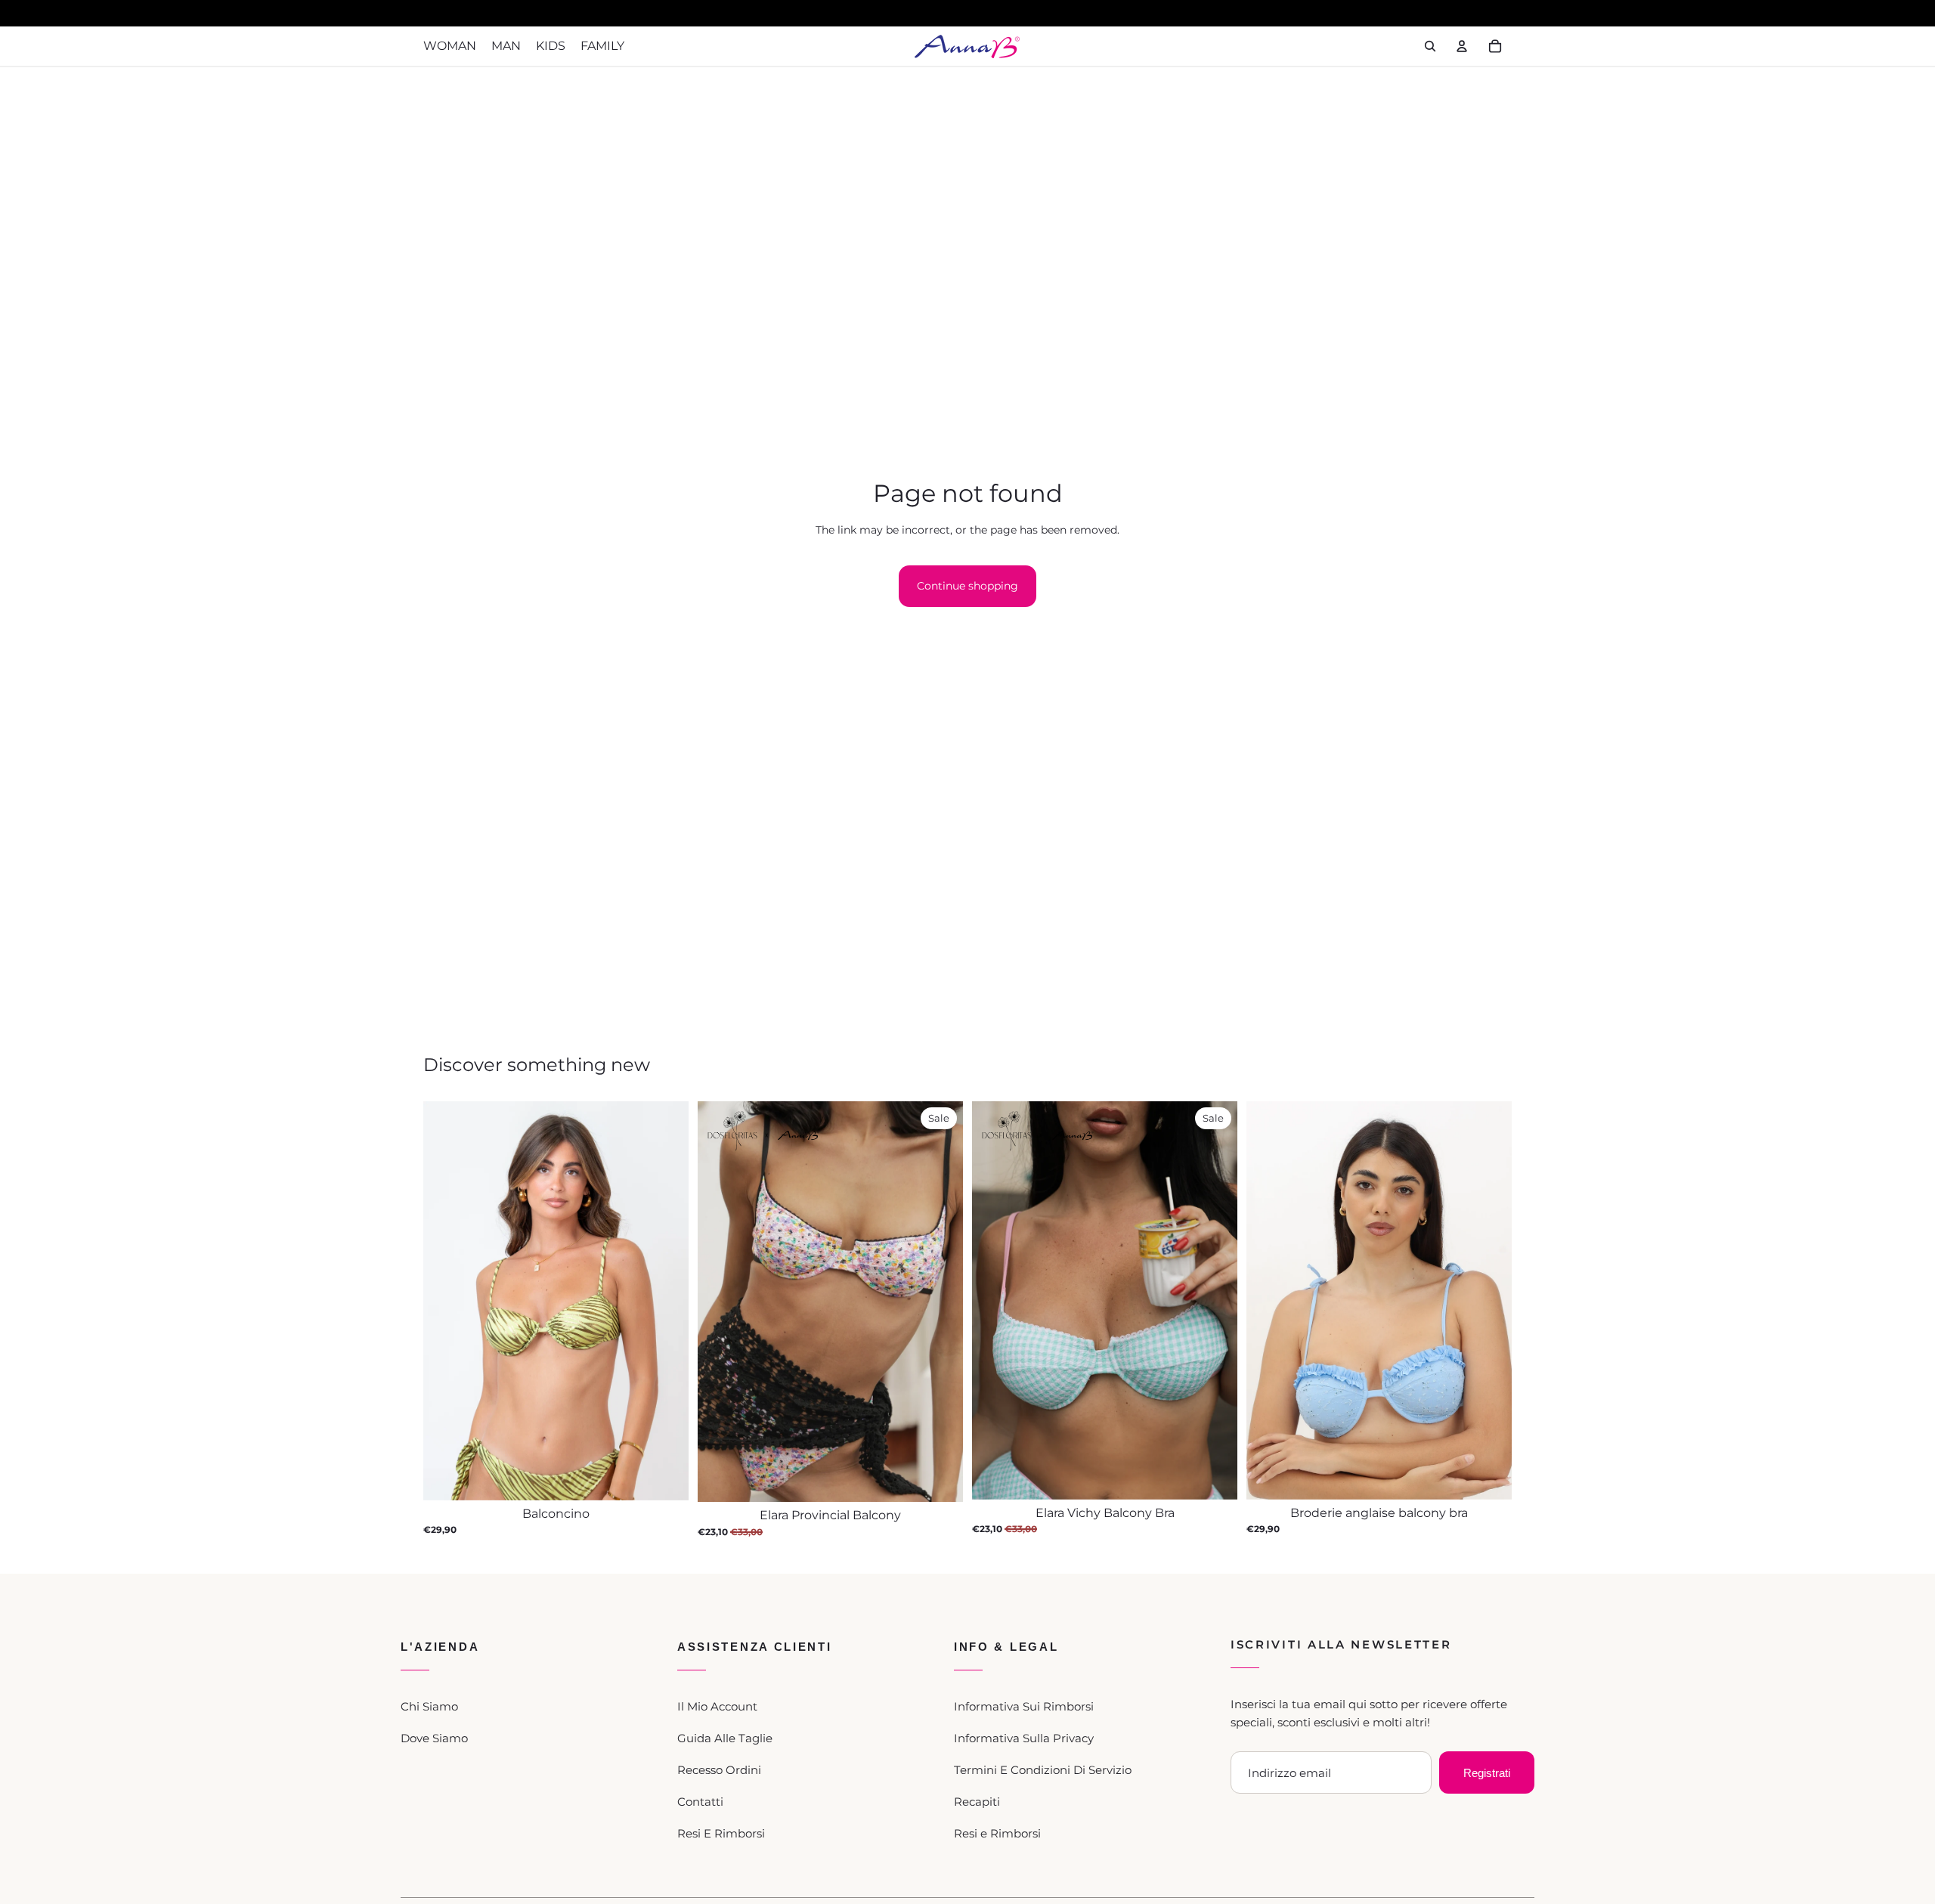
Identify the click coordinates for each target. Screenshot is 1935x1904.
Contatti (700, 1802)
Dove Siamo (434, 1738)
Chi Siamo (429, 1706)
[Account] (1462, 46)
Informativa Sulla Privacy (1024, 1738)
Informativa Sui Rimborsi (1024, 1706)
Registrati (1487, 1773)
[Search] (1430, 46)
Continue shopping (967, 586)
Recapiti (977, 1802)
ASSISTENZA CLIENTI (755, 1647)
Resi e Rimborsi (997, 1833)
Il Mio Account (717, 1706)
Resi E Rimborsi (721, 1833)
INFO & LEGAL (1006, 1647)
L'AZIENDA (440, 1647)
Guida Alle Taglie (725, 1738)
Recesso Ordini (719, 1770)
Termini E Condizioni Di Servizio (1043, 1770)
